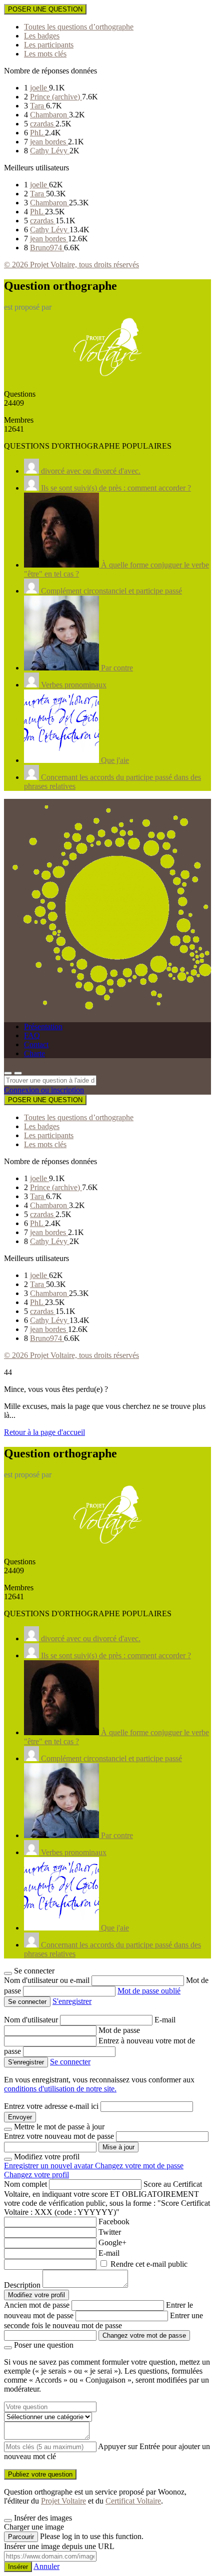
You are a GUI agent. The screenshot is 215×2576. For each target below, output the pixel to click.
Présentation (43, 1026)
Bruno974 (47, 248)
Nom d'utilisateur (32, 2020)
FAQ (32, 1035)
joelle (39, 88)
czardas (43, 124)
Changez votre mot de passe (139, 2166)
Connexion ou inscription (44, 1090)
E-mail (165, 2020)
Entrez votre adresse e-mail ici (51, 2106)
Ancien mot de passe (37, 2305)
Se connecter (70, 2062)
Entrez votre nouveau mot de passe (59, 2136)
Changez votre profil (36, 2175)
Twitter (110, 2232)
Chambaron (49, 115)
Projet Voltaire (63, 2501)
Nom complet (25, 2184)
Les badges (42, 36)
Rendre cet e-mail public (149, 2264)
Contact (36, 1044)
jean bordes (49, 142)
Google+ (112, 2243)
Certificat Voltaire (133, 2501)
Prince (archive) (56, 97)
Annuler (46, 2566)
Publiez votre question (40, 2474)
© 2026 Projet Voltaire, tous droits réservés (71, 265)
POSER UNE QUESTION (45, 9)
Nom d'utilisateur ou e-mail (48, 1980)
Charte (34, 1053)
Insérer (18, 2567)
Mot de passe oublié (149, 1991)
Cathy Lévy (50, 151)
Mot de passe (119, 2030)
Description (22, 2285)
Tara (38, 106)
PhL (37, 133)
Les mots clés (45, 54)
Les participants (49, 45)
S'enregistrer (72, 2001)
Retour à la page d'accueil (44, 1432)
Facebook (114, 2222)
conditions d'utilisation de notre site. (60, 2089)
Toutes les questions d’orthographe (79, 27)
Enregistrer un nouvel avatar (49, 2166)
